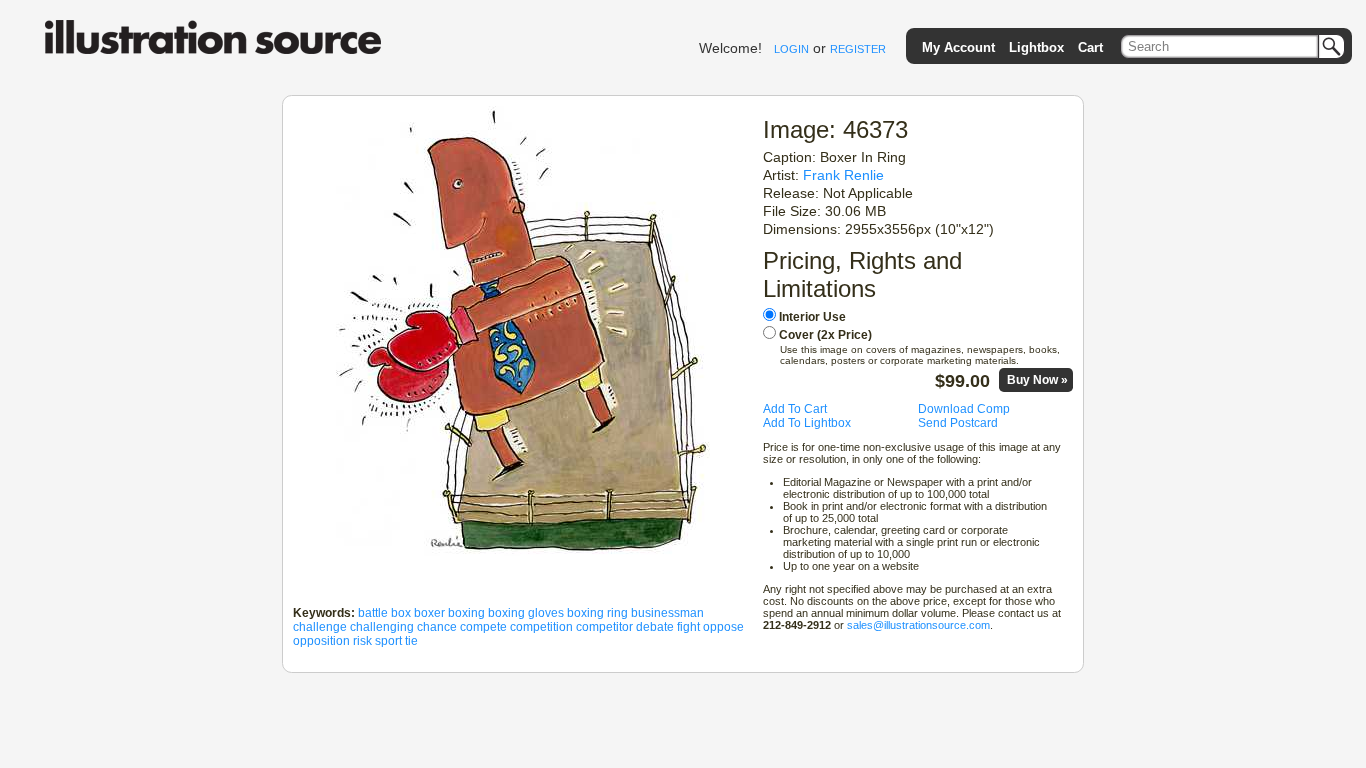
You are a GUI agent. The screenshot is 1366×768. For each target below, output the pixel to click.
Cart (1090, 47)
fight (688, 627)
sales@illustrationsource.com (918, 625)
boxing (466, 613)
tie (411, 641)
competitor (604, 627)
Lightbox (1036, 47)
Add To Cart (795, 409)
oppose (723, 627)
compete (483, 627)
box (401, 613)
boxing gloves (526, 613)
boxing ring (597, 613)
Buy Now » (1037, 380)
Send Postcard (958, 423)
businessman (667, 613)
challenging (382, 627)
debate (655, 627)
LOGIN (791, 49)
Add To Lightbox (807, 423)
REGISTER (858, 49)
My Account (958, 47)
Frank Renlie (843, 175)
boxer (429, 613)
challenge (320, 627)
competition (541, 627)
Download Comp (964, 409)
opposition (321, 641)
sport (388, 641)
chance (437, 627)
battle (373, 613)
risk (362, 641)
